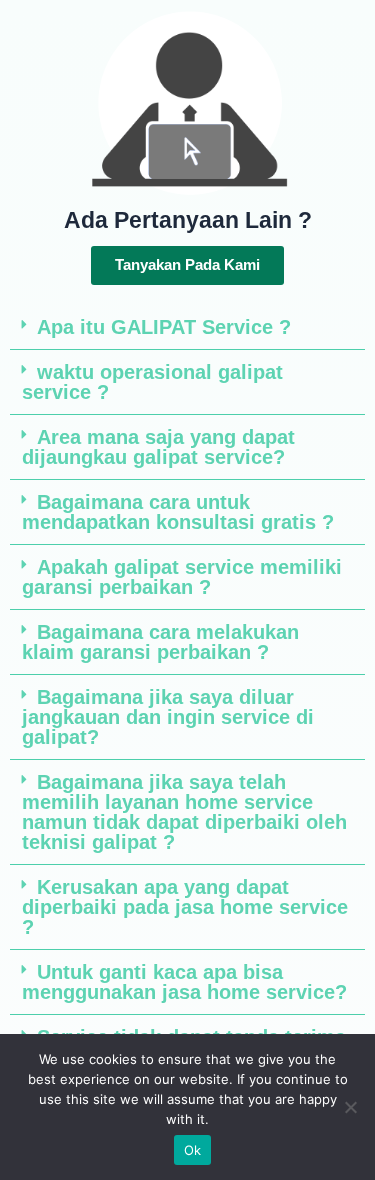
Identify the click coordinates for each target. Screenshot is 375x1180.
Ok (193, 1150)
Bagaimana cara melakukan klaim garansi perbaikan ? (160, 642)
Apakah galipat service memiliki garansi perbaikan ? (182, 577)
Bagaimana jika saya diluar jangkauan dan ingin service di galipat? (168, 717)
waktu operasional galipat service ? (152, 382)
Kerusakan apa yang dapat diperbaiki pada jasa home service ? (185, 907)
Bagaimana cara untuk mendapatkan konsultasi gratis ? (178, 512)
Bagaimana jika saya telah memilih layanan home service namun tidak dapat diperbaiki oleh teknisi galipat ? (184, 812)
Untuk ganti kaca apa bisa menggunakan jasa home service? (184, 982)
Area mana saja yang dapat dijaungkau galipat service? (158, 447)
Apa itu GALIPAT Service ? (164, 327)
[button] (187, 327)
